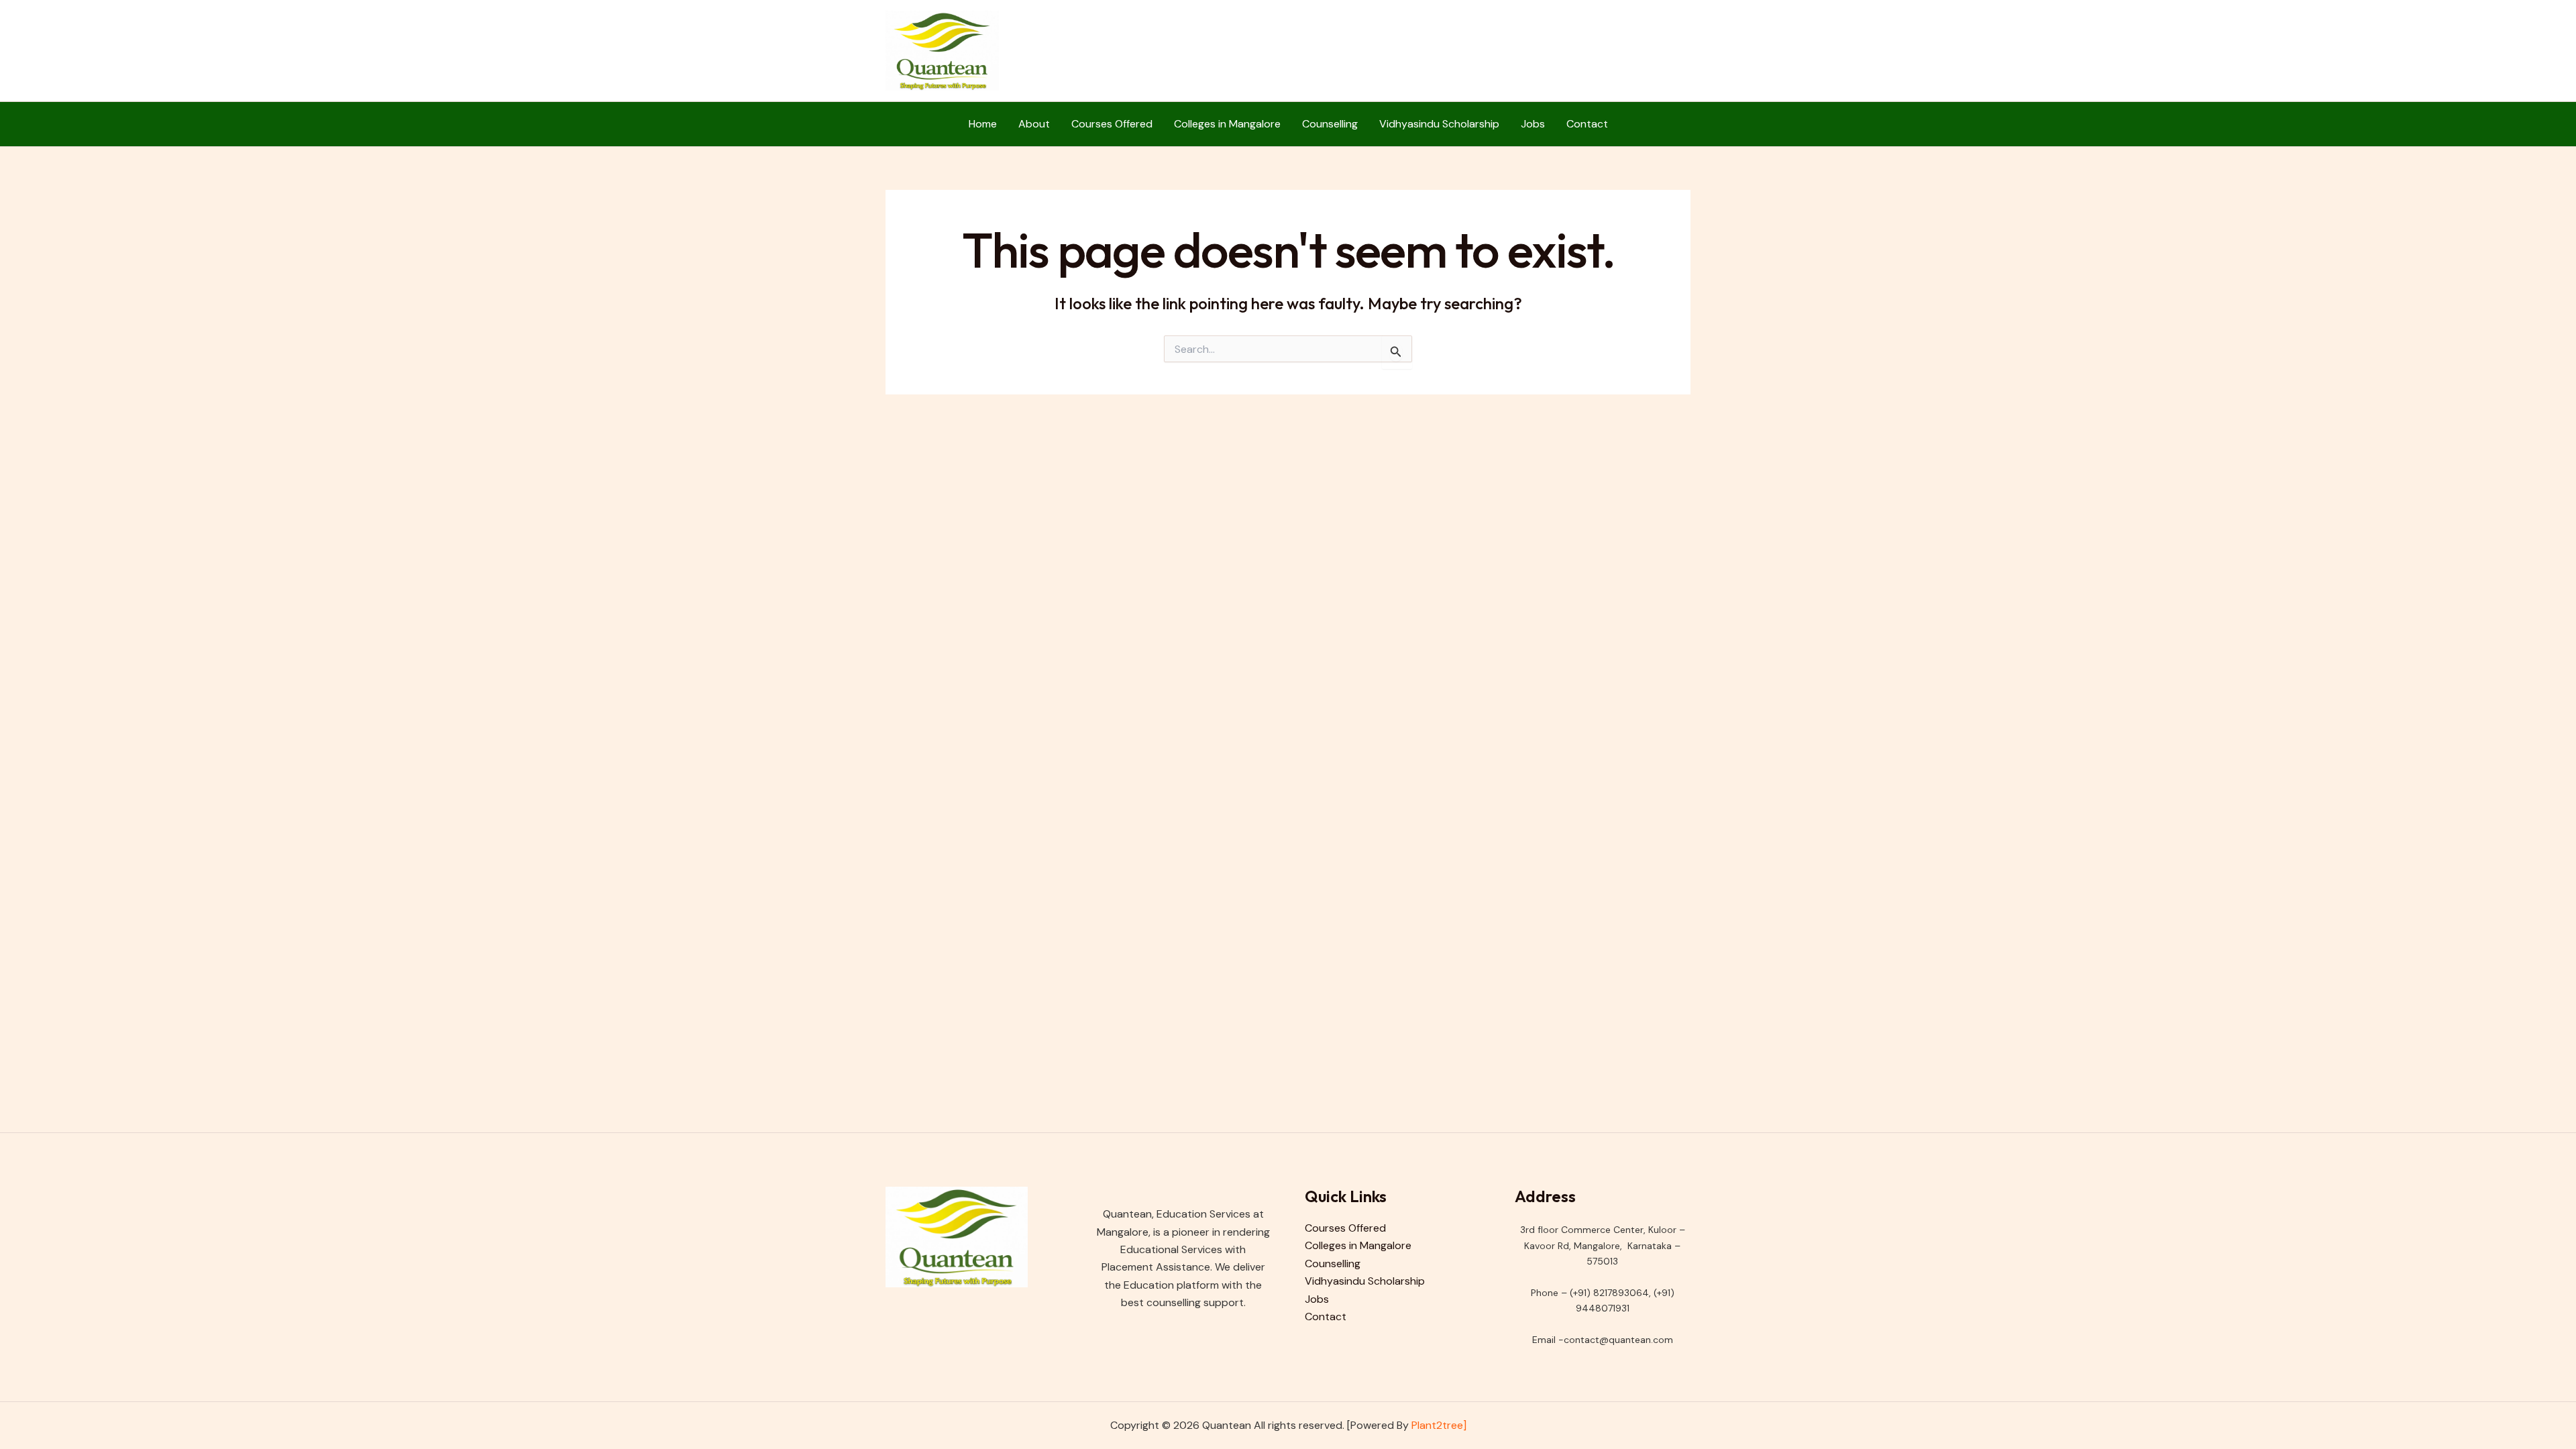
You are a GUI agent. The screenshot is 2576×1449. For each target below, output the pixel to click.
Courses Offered (1112, 124)
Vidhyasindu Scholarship (1439, 124)
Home (983, 124)
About (1034, 124)
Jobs (1533, 124)
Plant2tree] (1439, 1425)
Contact (1587, 124)
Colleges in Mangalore (1227, 124)
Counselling (1330, 124)
